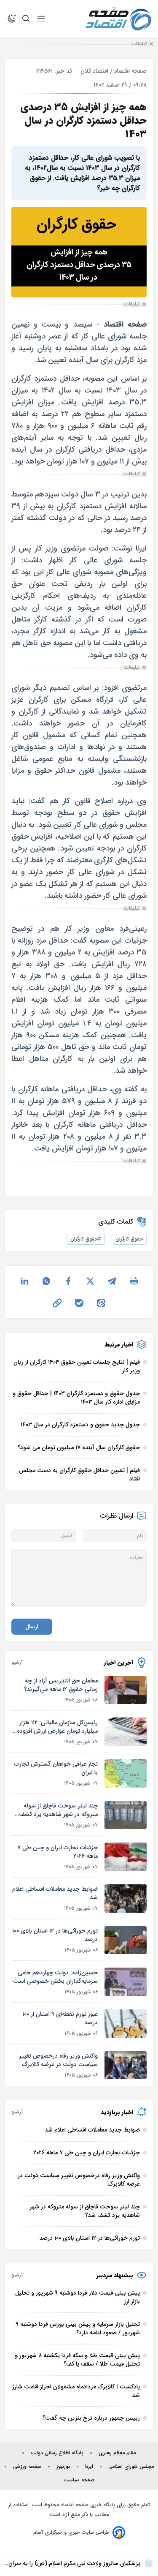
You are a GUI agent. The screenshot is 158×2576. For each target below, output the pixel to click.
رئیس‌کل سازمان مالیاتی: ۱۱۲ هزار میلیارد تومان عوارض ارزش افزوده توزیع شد (57, 1727)
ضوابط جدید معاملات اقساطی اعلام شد (55, 1893)
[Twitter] (90, 1281)
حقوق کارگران (129, 1239)
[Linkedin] (24, 1281)
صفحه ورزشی (27, 2467)
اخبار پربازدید (117, 2112)
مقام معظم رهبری (117, 2453)
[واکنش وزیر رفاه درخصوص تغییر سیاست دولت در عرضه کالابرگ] (126, 2065)
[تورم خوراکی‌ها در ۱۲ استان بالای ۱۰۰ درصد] (126, 1940)
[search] (26, 19)
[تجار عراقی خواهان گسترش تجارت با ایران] (126, 1773)
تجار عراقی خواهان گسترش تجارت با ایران (56, 1768)
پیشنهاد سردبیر (115, 2275)
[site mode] (12, 19)
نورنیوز (63, 2467)
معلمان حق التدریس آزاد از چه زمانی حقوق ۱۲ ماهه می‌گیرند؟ (61, 1685)
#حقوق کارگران (86, 1239)
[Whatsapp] (46, 1281)
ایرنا (89, 2467)
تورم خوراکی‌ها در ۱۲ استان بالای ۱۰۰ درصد (55, 1935)
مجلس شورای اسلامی (131, 2467)
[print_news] (134, 1281)
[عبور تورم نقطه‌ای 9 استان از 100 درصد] (126, 2024)
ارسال (32, 1627)
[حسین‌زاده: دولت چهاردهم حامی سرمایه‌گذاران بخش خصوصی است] (126, 1982)
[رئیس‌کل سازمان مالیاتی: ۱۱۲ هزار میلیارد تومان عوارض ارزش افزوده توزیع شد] (126, 1732)
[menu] (41, 19)
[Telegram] (112, 1281)
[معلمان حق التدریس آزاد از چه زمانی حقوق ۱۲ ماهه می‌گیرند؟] (126, 1690)
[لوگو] (118, 19)
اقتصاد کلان (94, 71)
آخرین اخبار (119, 1663)
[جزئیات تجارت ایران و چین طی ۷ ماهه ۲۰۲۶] (126, 1857)
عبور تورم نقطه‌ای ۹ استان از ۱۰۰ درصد (60, 2018)
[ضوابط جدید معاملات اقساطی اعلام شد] (126, 1899)
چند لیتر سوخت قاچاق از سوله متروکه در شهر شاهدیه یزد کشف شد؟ (58, 1810)
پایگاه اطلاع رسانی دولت (57, 2453)
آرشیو (17, 1663)
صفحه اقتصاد (130, 71)
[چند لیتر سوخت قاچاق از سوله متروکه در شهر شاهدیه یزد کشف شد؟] (126, 1815)
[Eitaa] (101, 1303)
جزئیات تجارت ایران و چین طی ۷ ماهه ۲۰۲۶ (58, 1852)
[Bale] (79, 1303)
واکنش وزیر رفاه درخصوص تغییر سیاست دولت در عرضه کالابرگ (58, 2060)
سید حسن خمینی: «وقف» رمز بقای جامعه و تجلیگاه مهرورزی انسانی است (77, 2568)
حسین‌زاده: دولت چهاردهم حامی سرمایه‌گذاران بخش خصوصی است (55, 1977)
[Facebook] (68, 1281)
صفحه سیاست (79, 2480)
